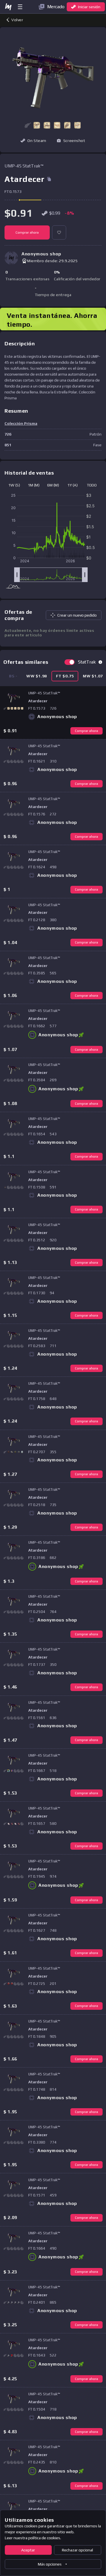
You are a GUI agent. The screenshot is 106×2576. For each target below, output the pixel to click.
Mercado (56, 7)
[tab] (37, 676)
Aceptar (28, 2550)
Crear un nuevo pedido (77, 615)
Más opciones (50, 2564)
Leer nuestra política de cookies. (33, 2538)
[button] (37, 125)
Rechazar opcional (77, 2550)
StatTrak (87, 662)
